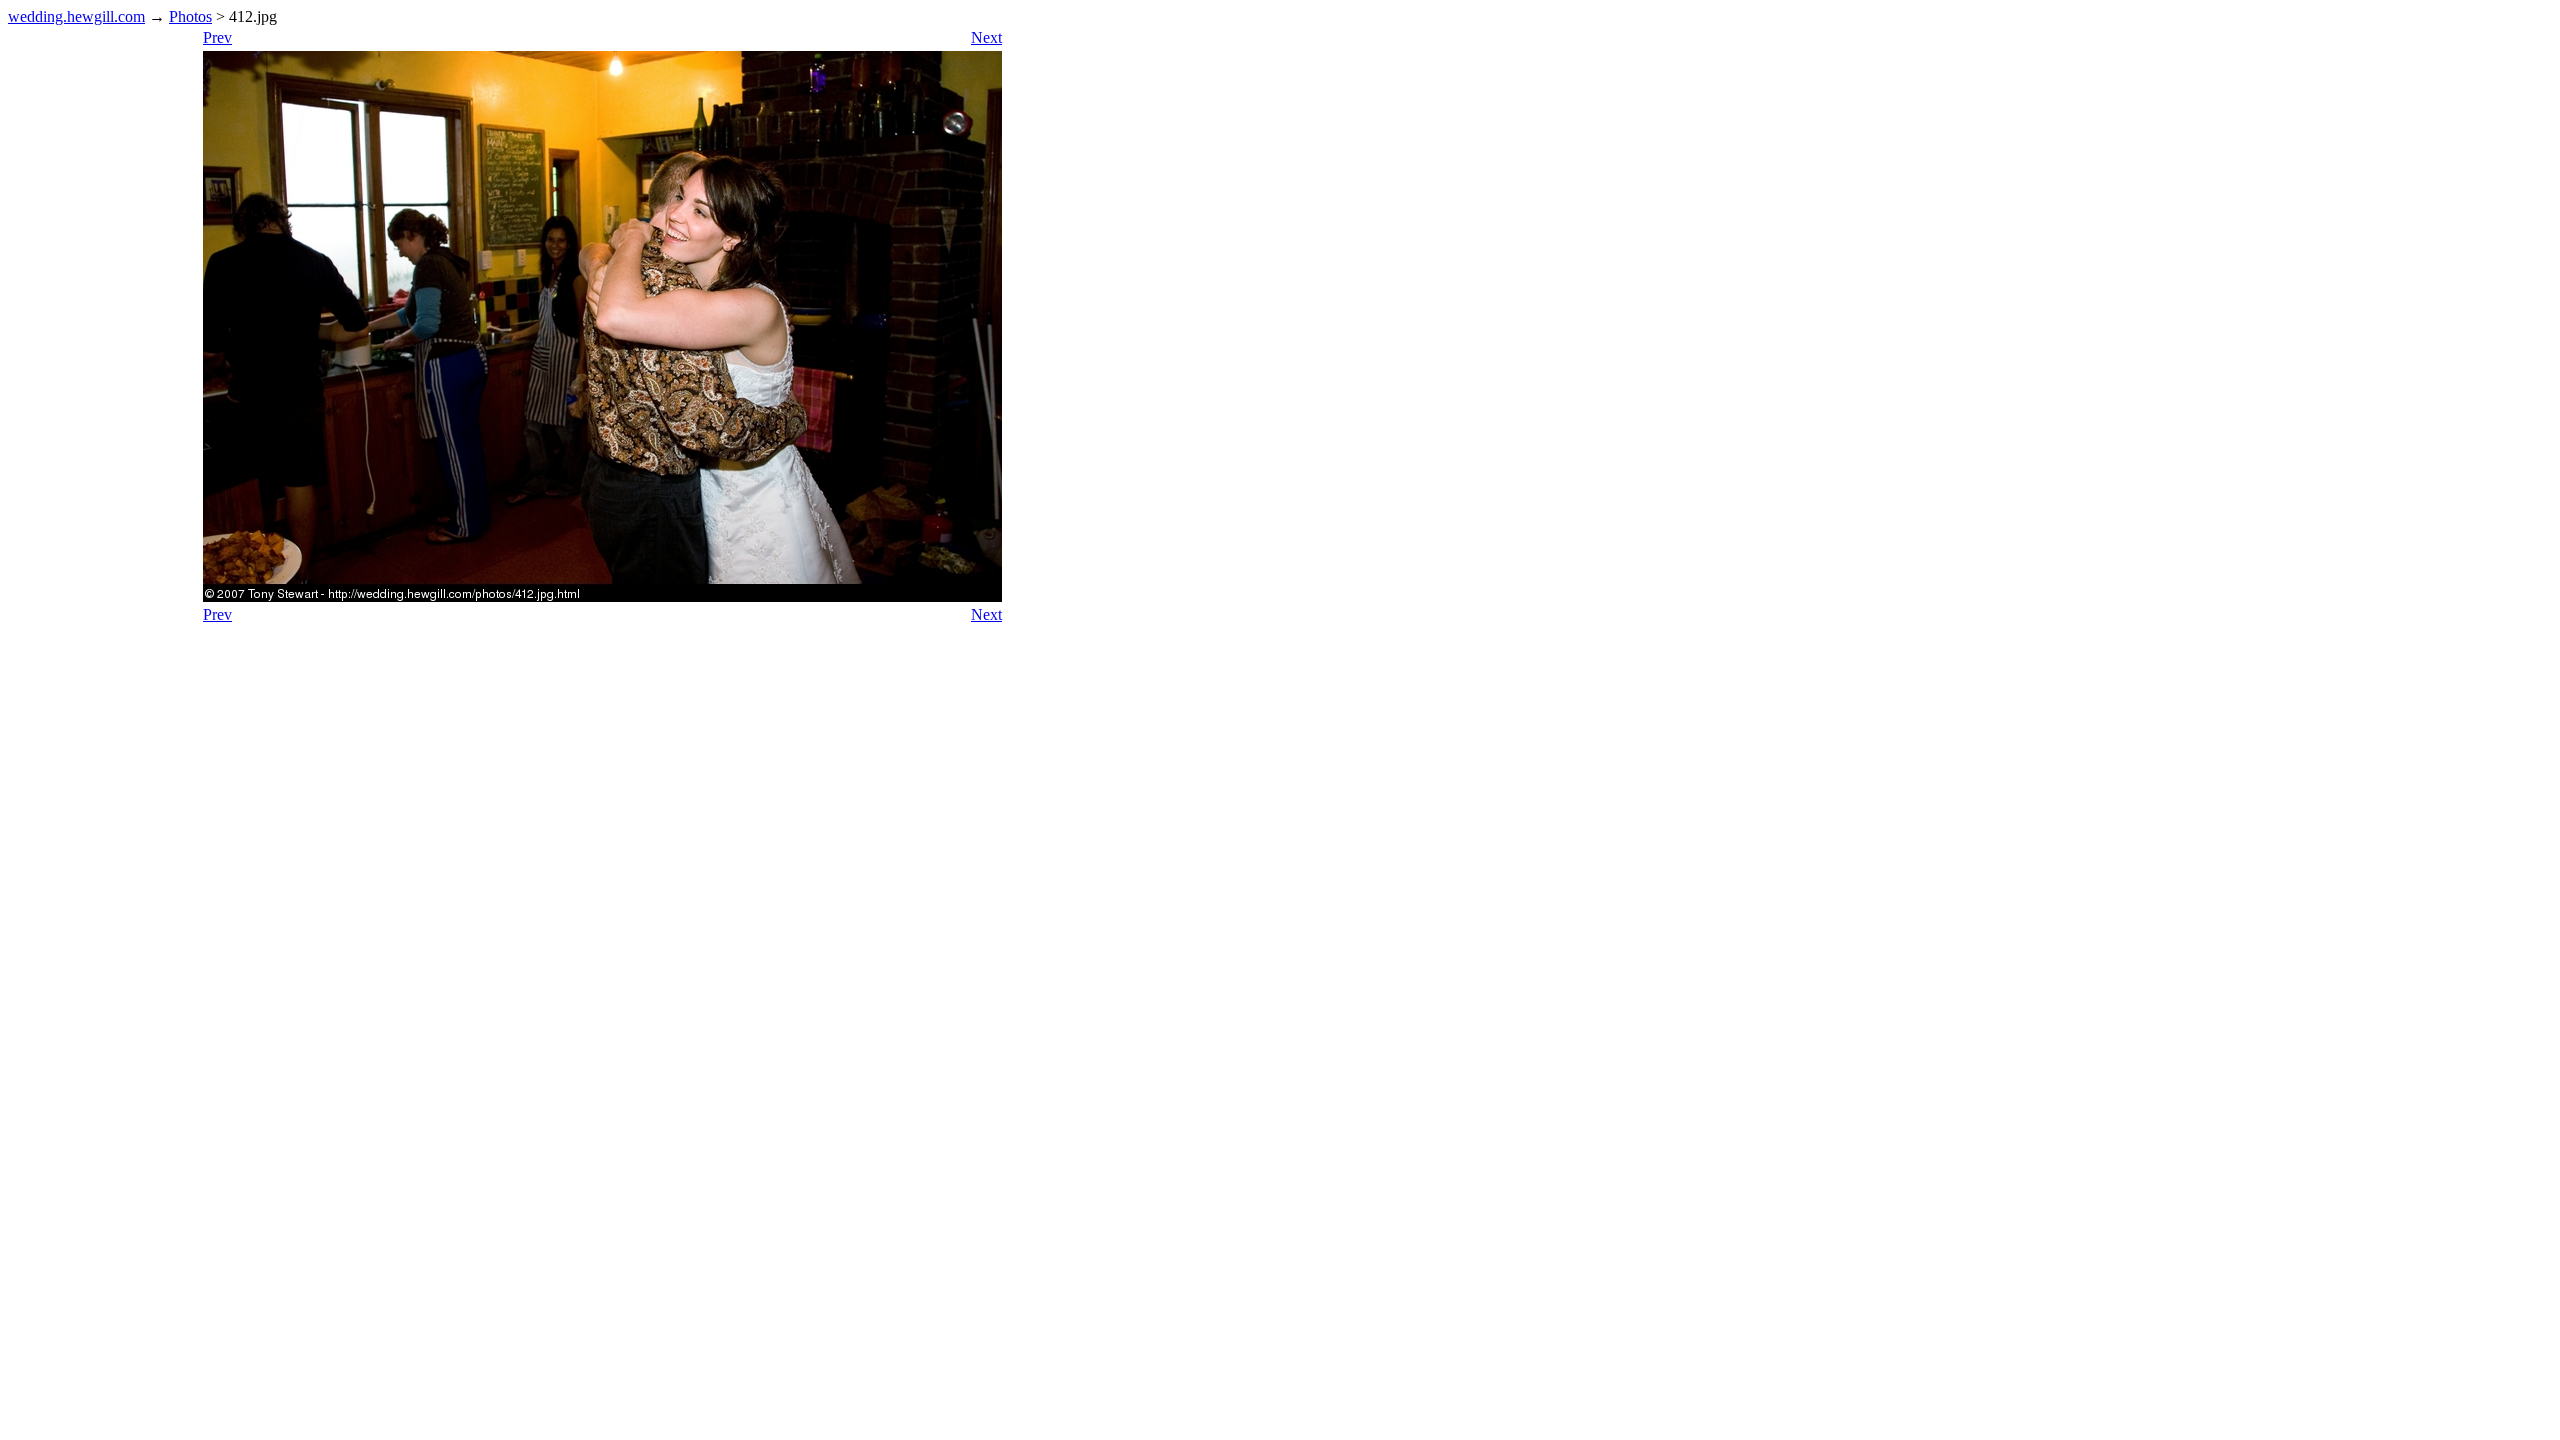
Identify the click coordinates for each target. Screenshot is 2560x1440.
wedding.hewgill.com (76, 16)
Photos (190, 16)
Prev (217, 37)
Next (986, 37)
